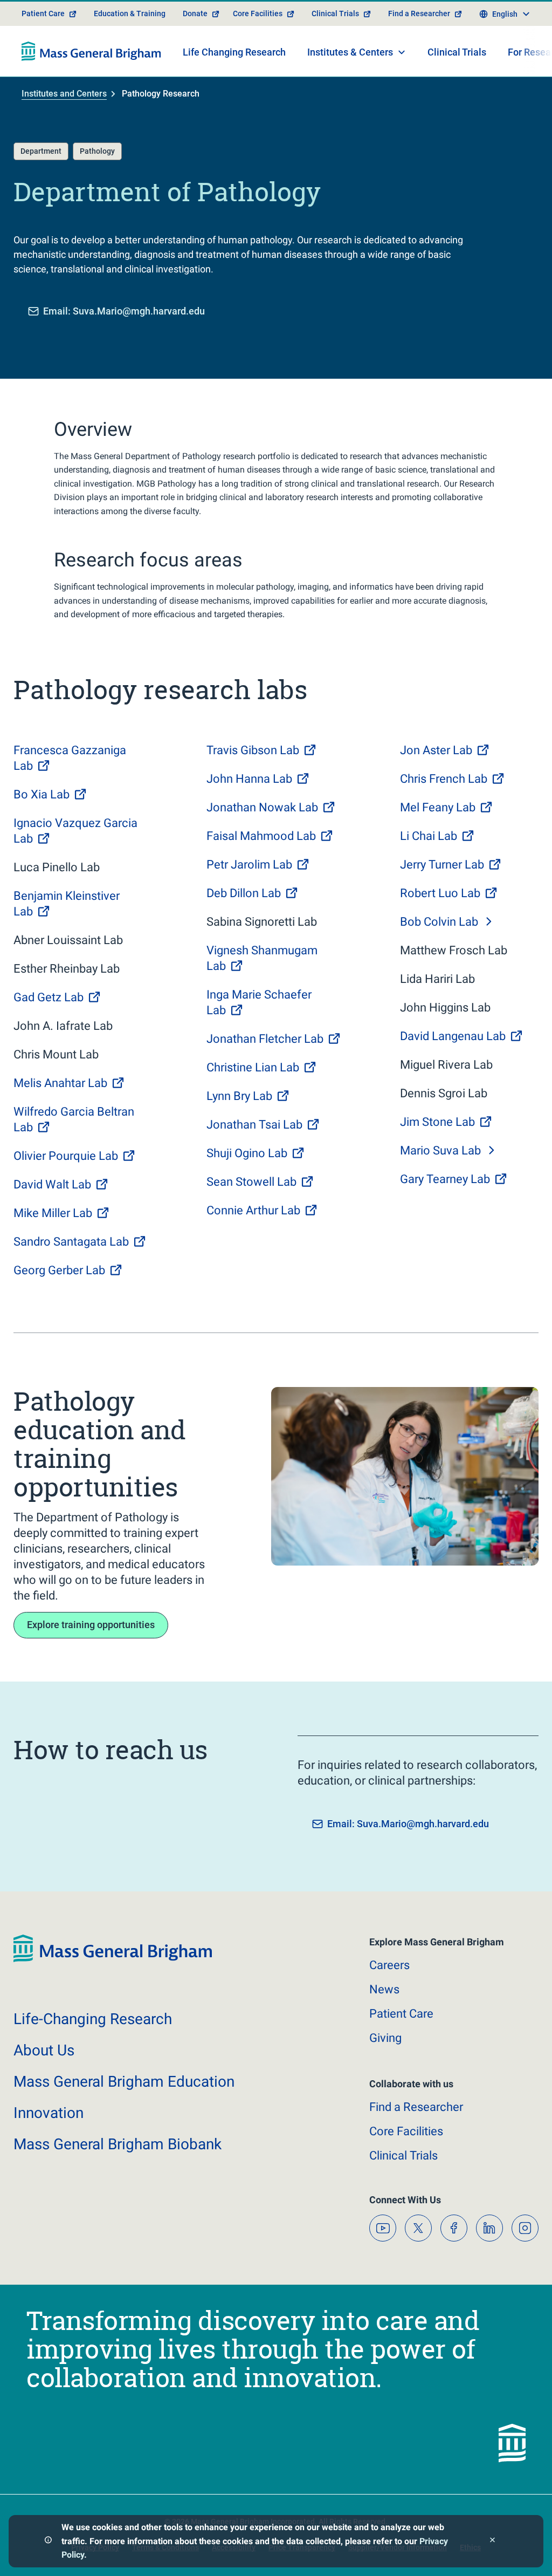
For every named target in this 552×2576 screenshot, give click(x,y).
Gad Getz (49, 997)
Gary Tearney (445, 1179)
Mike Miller (53, 1213)
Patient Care (43, 13)
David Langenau (453, 1036)
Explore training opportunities (91, 1625)
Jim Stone (437, 1122)
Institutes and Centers (64, 94)
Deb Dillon (244, 893)
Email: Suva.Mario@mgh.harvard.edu (124, 311)
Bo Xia (42, 794)
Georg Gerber (59, 1270)
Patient (401, 2014)
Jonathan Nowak (262, 807)
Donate (195, 13)
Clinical (403, 2155)
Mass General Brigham (124, 2082)
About (44, 2050)
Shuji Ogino (247, 1153)
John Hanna (249, 779)
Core (406, 2131)
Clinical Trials (335, 13)
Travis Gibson (253, 750)
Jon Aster (436, 750)
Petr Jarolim (249, 865)
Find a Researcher (419, 13)
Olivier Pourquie (66, 1156)
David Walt (52, 1184)
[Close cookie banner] (492, 2541)
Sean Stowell (251, 1182)
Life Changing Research (234, 52)
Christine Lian (253, 1067)
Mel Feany (438, 807)
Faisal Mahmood (261, 836)
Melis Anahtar (60, 1083)
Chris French (444, 779)
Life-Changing (93, 2019)
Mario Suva (440, 1150)
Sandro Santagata (71, 1242)
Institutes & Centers (350, 52)
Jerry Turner (442, 865)
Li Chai (429, 836)
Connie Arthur (253, 1210)
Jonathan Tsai (254, 1125)
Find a (416, 2107)
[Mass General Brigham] (91, 51)
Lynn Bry (239, 1096)
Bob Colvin (439, 922)
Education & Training (130, 13)
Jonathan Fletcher (265, 1039)
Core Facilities (258, 13)
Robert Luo (440, 893)
